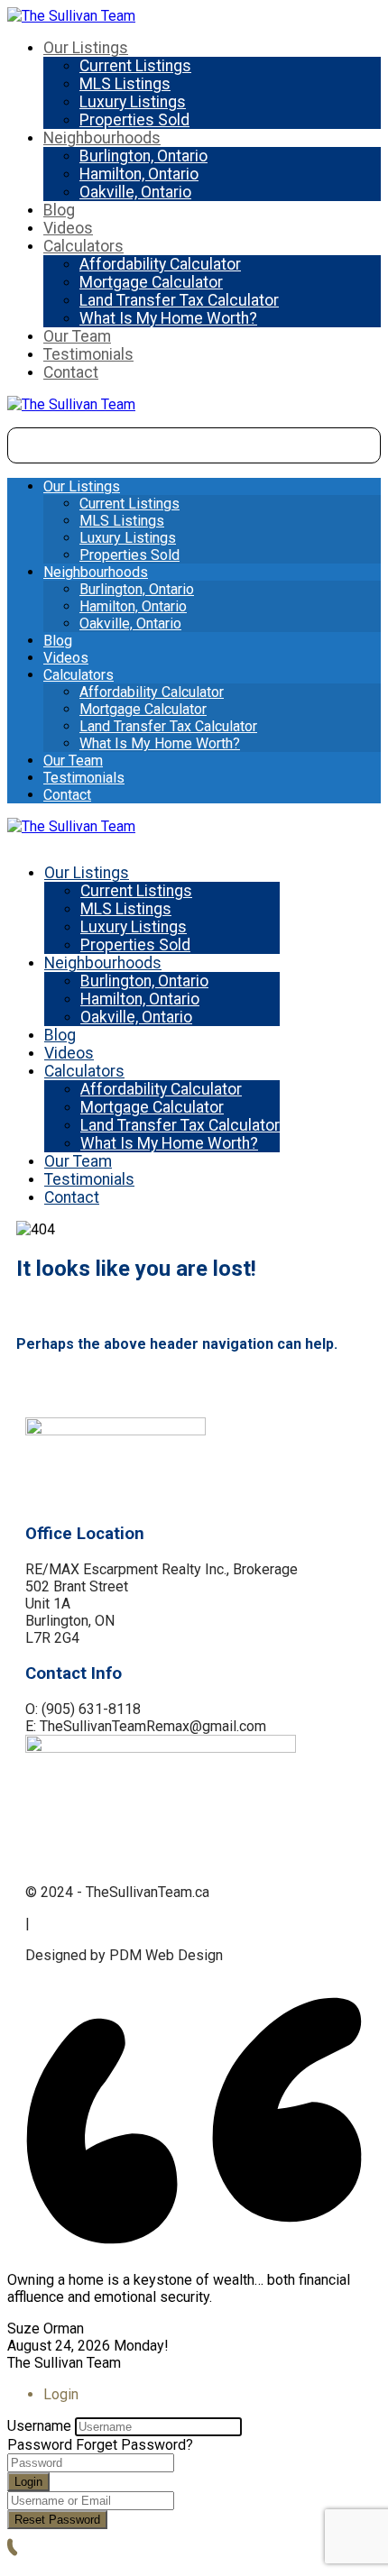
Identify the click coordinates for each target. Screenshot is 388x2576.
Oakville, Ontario (135, 192)
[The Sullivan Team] (71, 16)
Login (28, 2482)
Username (39, 2426)
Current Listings (135, 66)
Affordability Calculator (160, 264)
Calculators (83, 246)
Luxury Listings (133, 102)
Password (40, 2445)
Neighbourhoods (102, 138)
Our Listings (86, 48)
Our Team (77, 336)
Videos (68, 228)
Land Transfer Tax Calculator (179, 300)
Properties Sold (134, 120)
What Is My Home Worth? (168, 318)
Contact (71, 372)
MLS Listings (125, 84)
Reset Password (57, 2520)
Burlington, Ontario (143, 156)
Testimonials (88, 354)
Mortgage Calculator (151, 282)
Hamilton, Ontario (139, 174)
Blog (59, 210)
